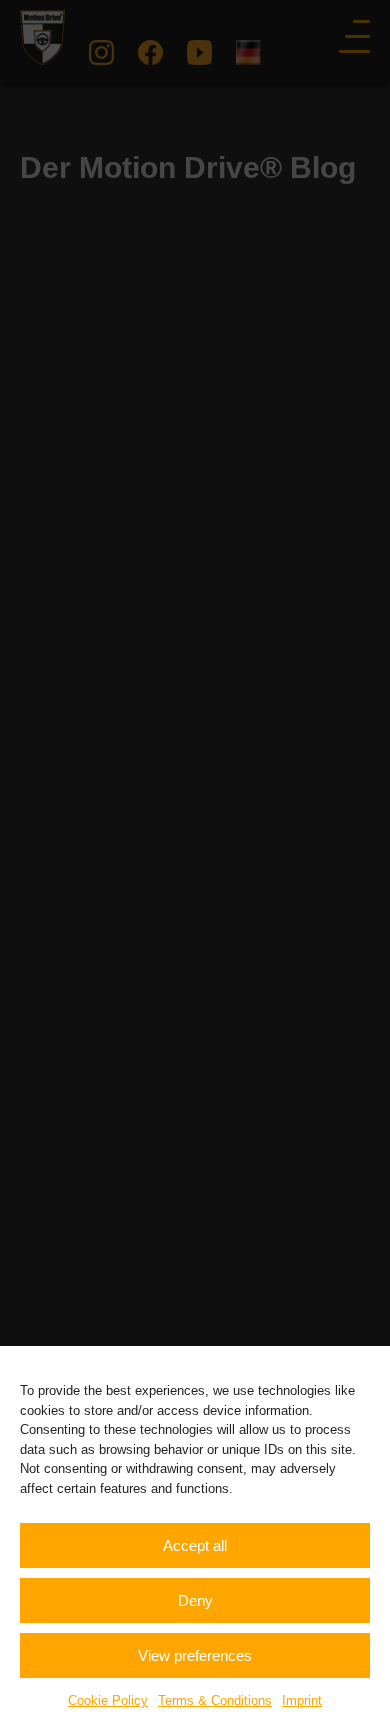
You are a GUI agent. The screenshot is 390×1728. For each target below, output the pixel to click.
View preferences (195, 1655)
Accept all (195, 1545)
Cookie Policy (108, 1700)
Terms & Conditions (215, 1700)
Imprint (302, 1700)
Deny (195, 1600)
